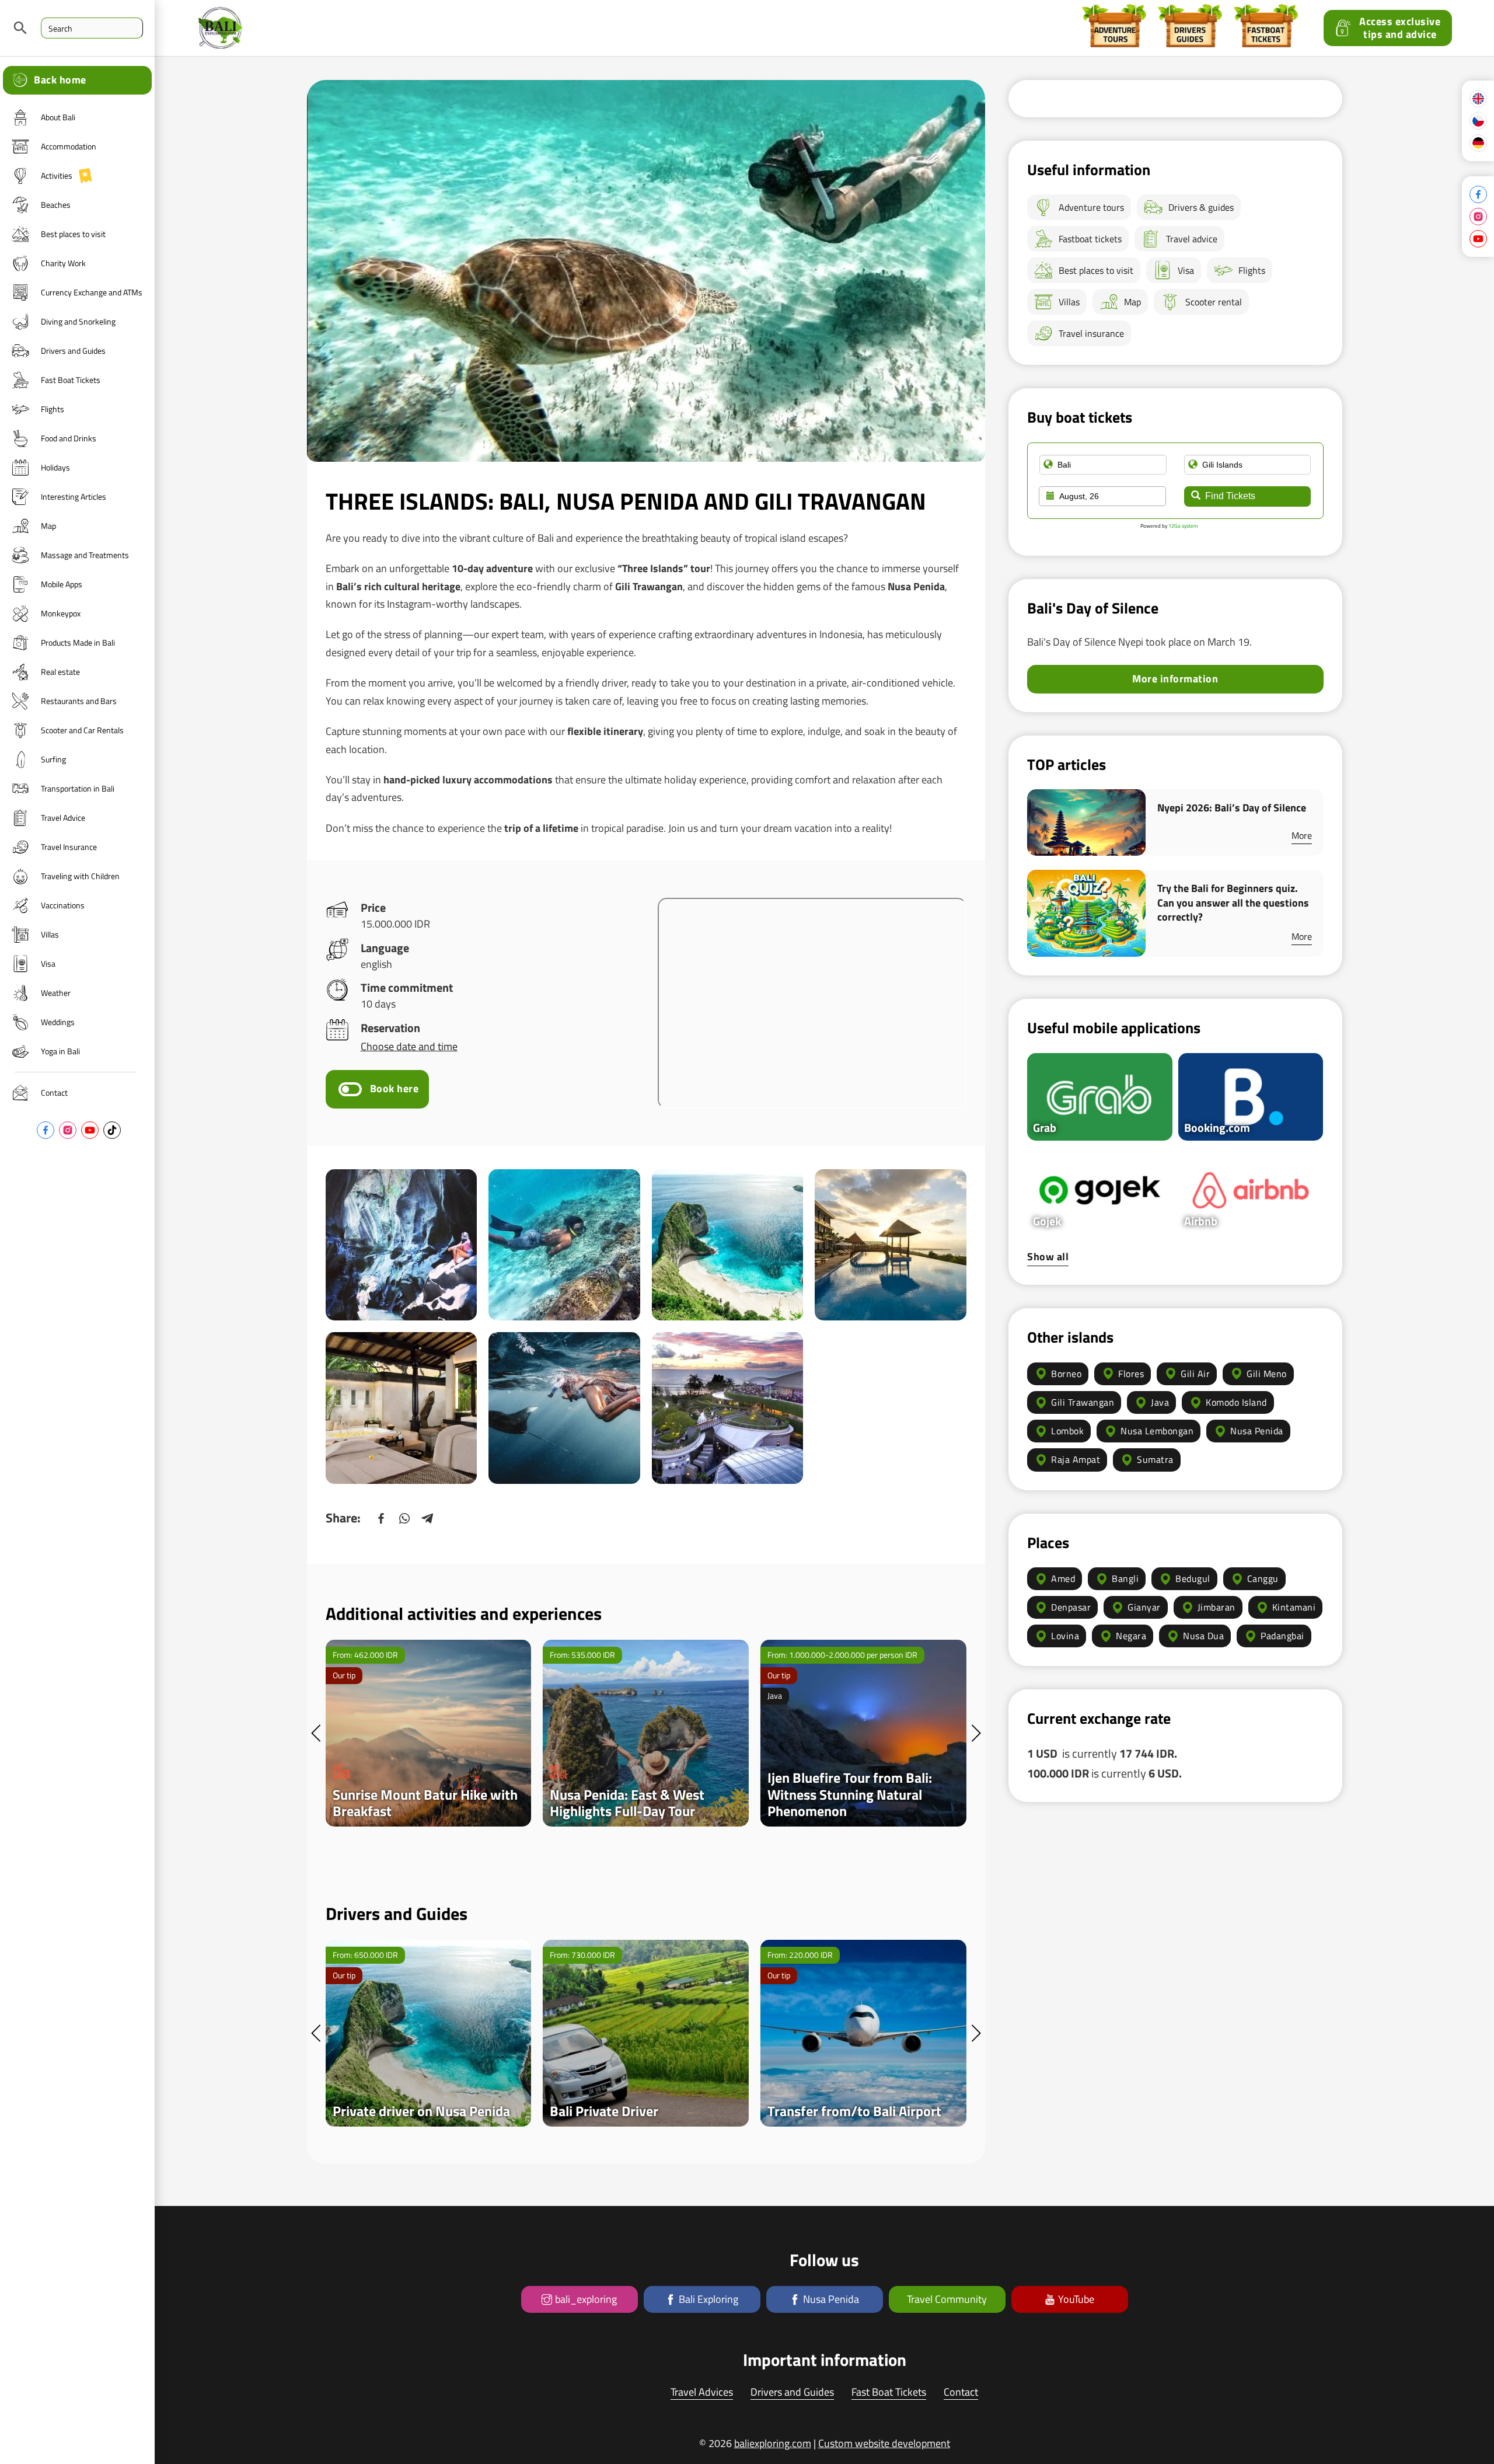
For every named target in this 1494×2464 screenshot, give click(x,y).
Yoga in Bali (60, 1051)
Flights (53, 409)
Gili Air (1195, 1374)
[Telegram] (428, 1518)
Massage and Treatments (85, 555)
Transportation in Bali (78, 788)
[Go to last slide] (316, 1733)
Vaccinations (63, 905)
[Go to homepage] (1478, 99)
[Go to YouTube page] (90, 1130)
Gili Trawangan (1083, 1402)
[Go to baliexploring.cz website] (1478, 121)
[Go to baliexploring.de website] (1478, 143)
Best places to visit (73, 234)
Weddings (58, 1022)
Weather (56, 993)
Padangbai (1282, 1636)
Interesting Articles (74, 496)
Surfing (53, 759)
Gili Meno (1267, 1374)
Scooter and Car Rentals (82, 730)
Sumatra (1155, 1459)
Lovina (1065, 1636)
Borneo (1066, 1374)
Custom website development (884, 2443)
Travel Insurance (69, 847)
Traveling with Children (80, 876)
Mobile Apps (62, 584)
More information (1175, 679)
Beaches (56, 205)
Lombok (1067, 1431)
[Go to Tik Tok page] (112, 1130)
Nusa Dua (1203, 1636)
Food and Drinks (69, 438)
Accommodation (69, 146)
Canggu (1263, 1578)
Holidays (55, 467)
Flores (1131, 1374)
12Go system (1183, 526)
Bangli (1125, 1578)
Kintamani (1294, 1607)
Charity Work (63, 263)
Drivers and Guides (73, 351)
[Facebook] (381, 1518)
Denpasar (1071, 1607)
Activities (57, 175)
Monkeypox (61, 613)
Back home (60, 80)
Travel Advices (702, 2392)
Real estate (60, 672)
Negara (1131, 1636)
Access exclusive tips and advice (1400, 28)
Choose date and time (409, 1046)
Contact (54, 1092)
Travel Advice (63, 818)
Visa (48, 963)
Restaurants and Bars (79, 701)
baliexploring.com (773, 2443)
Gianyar (1144, 1607)
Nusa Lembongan (1157, 1431)
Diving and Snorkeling (78, 321)
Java (1160, 1402)
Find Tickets (1230, 496)
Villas (50, 934)
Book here (395, 1088)
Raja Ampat (1076, 1459)
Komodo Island (1236, 1402)
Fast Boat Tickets (71, 380)
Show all (1048, 1257)
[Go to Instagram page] (68, 1130)
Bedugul (1193, 1578)
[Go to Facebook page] (46, 1130)
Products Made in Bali (78, 642)
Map (48, 526)
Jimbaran (1217, 1607)
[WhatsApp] (404, 1518)
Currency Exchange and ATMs (92, 292)
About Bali (58, 117)
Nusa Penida (1257, 1431)
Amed (1063, 1578)
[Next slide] (976, 1733)
